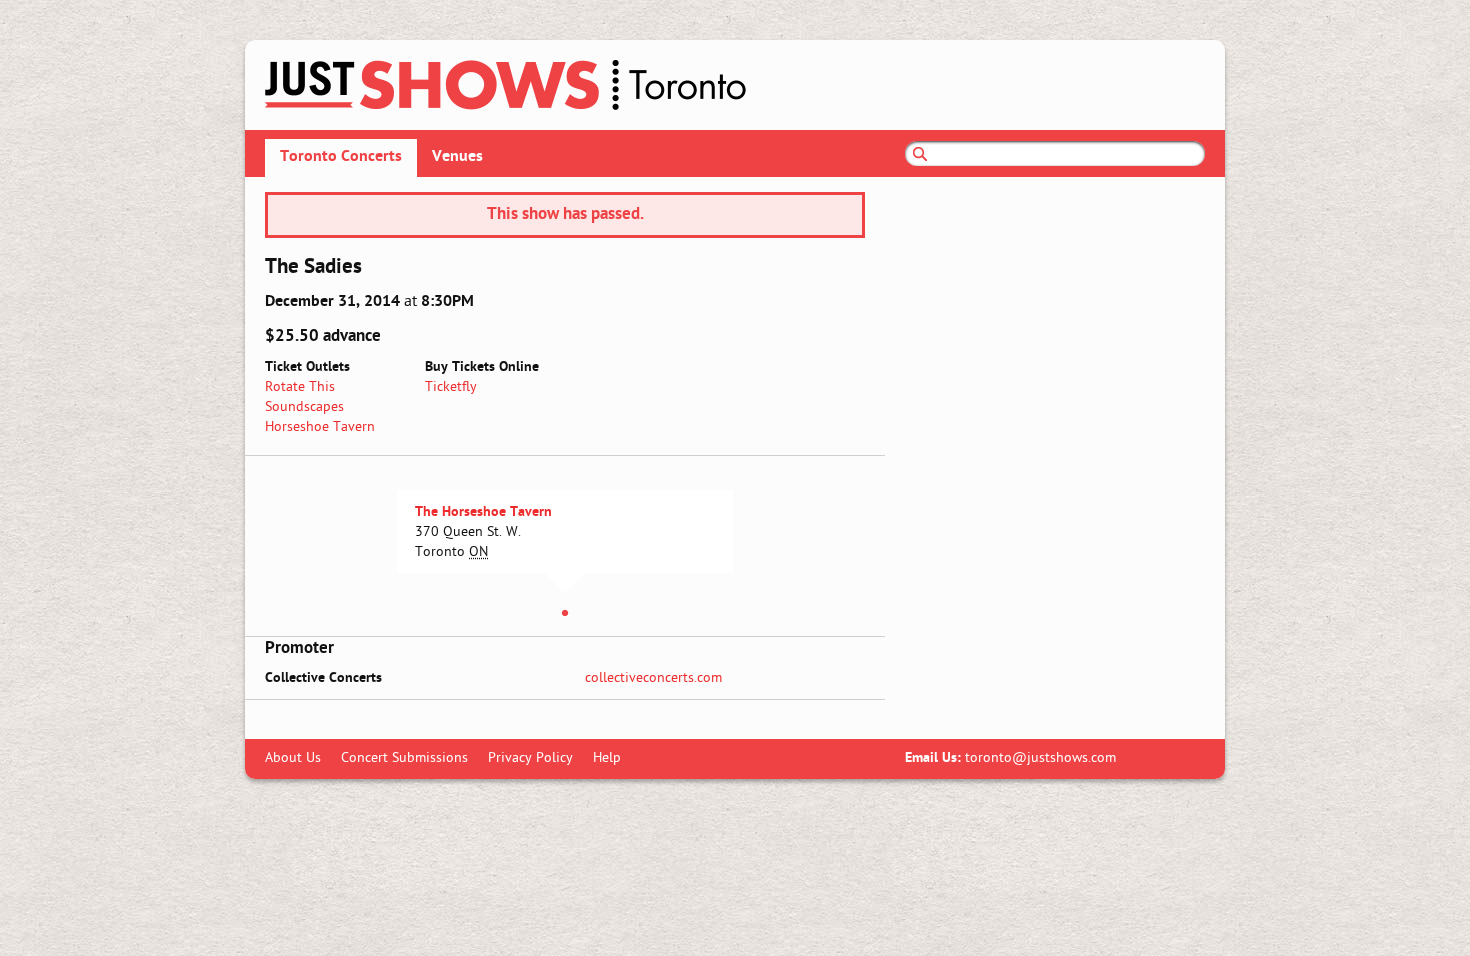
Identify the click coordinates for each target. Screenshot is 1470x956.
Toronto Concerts (341, 157)
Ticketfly (451, 387)
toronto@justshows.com (1040, 758)
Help (607, 758)
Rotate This (300, 387)
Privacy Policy (530, 758)
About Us (293, 758)
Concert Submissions (404, 758)
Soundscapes (304, 407)
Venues (457, 157)
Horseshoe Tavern (320, 427)
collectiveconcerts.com (653, 678)
